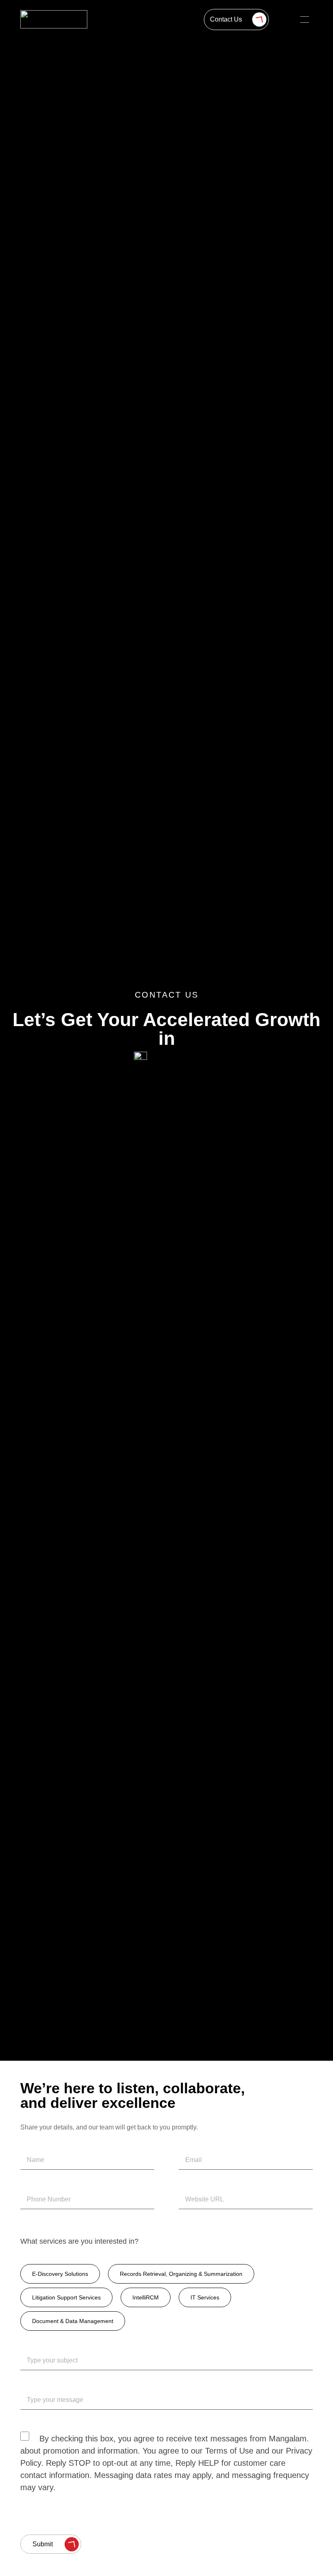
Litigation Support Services (66, 2297)
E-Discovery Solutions (60, 2274)
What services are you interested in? (79, 2241)
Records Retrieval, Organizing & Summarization (181, 2274)
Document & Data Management (73, 2321)
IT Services (205, 2297)
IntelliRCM (146, 2297)
